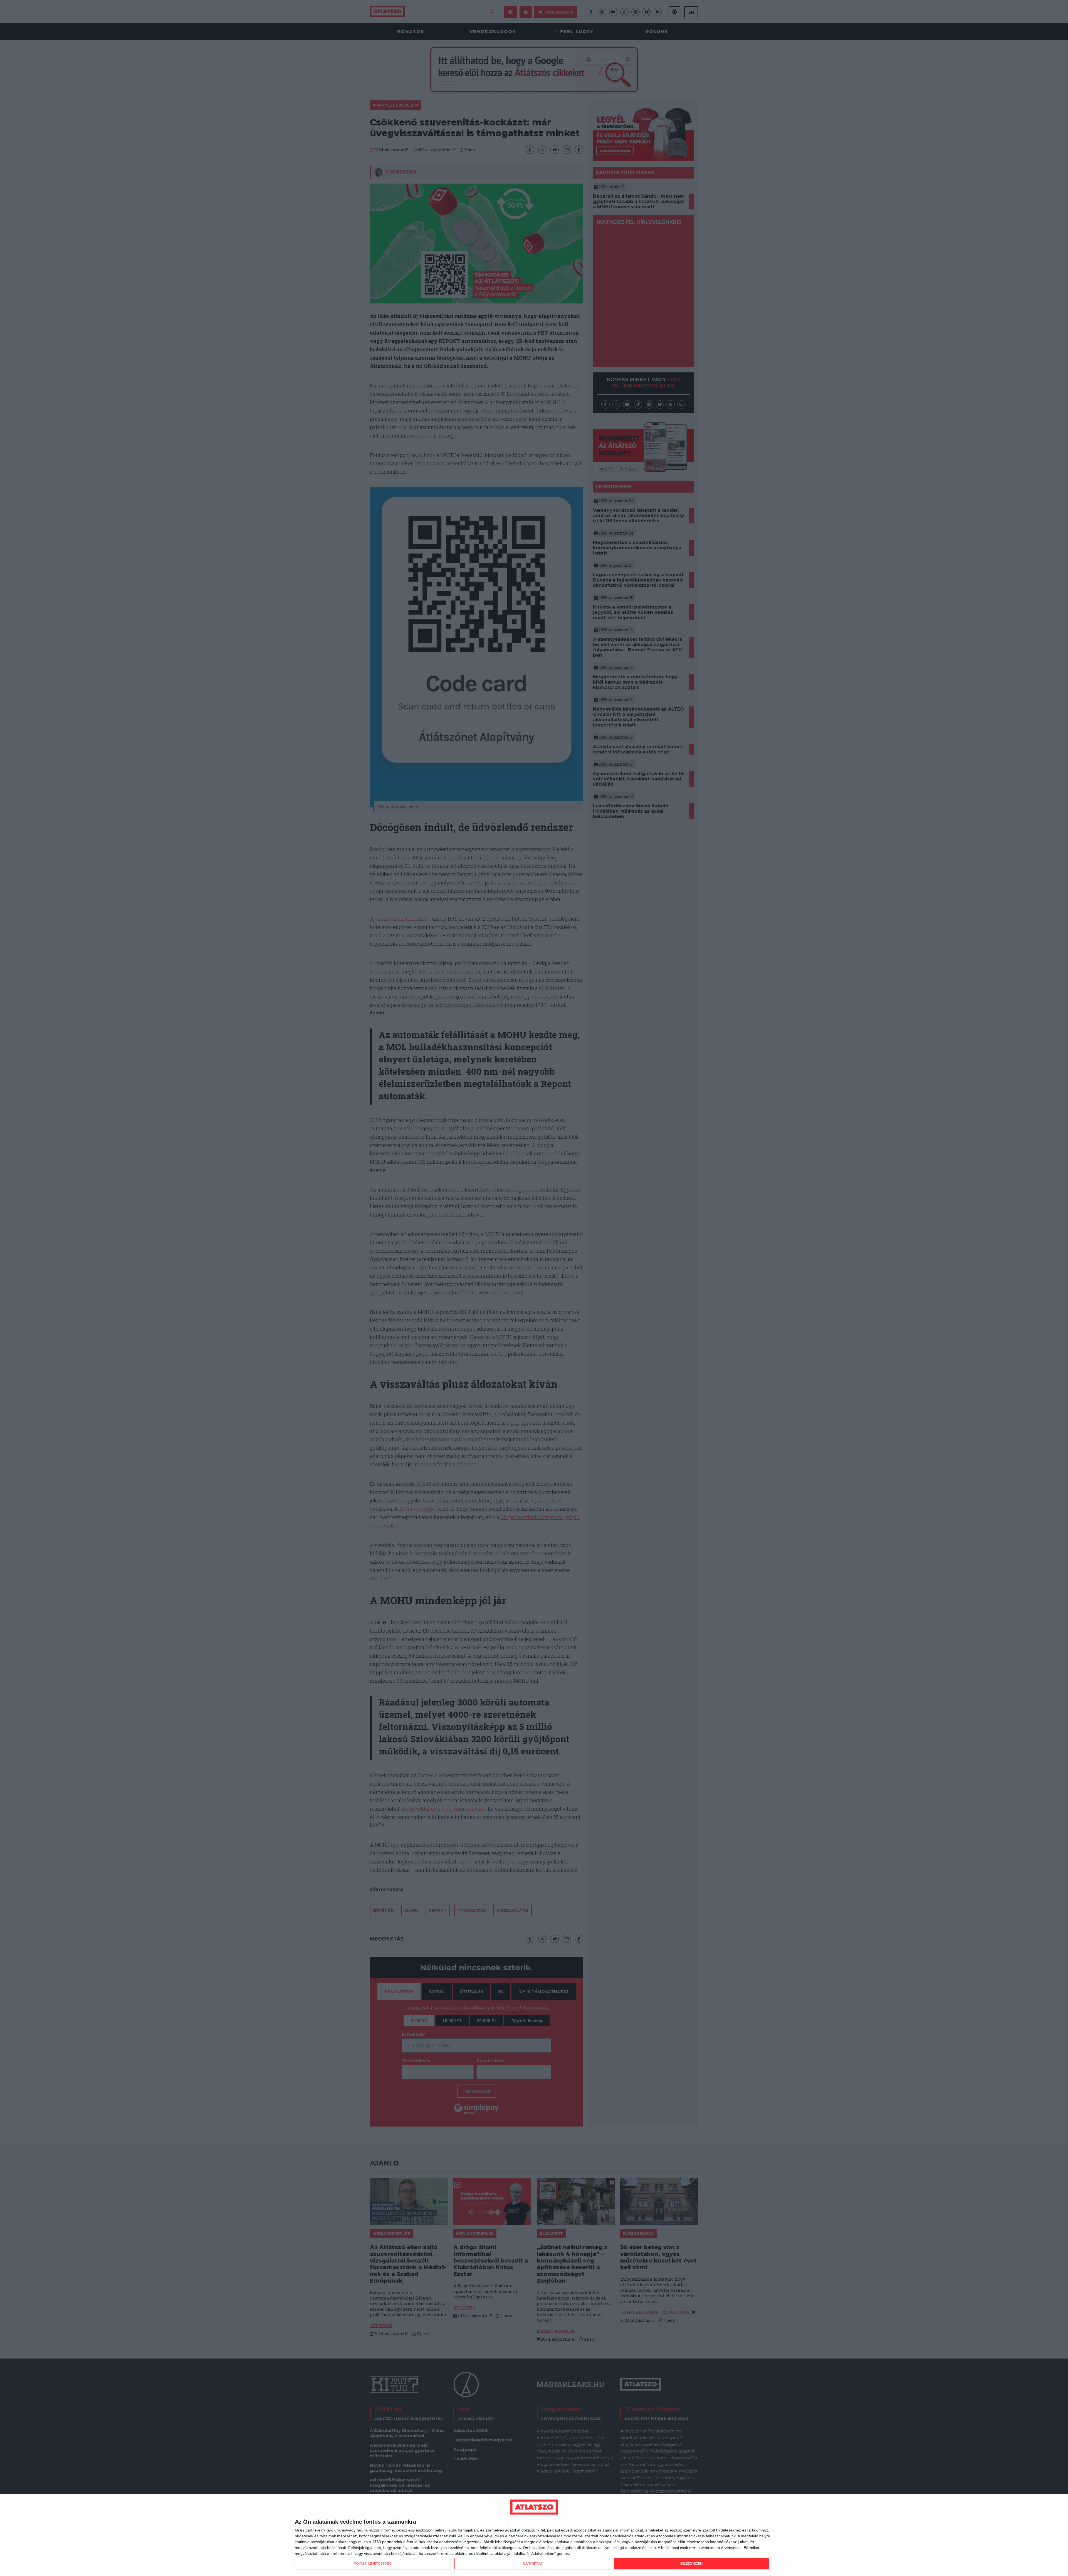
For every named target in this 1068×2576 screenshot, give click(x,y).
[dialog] (534, 2535)
